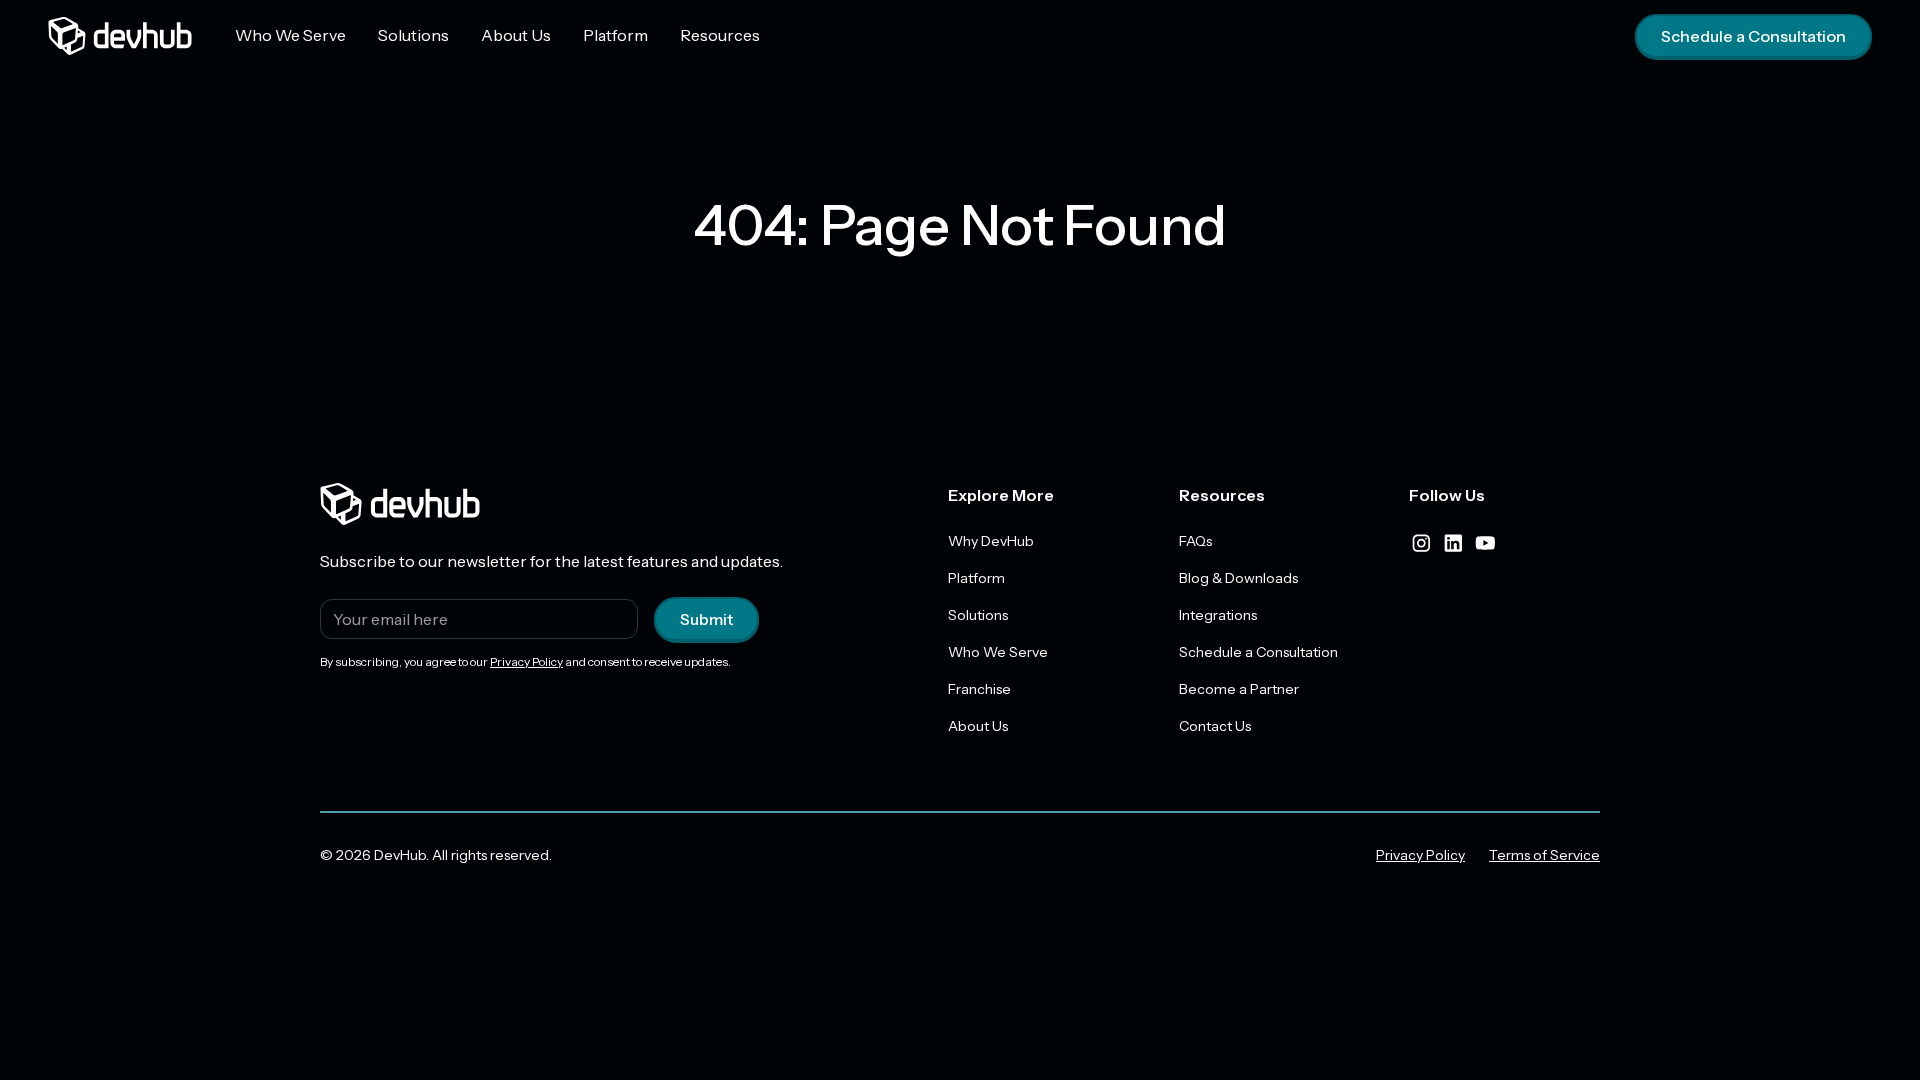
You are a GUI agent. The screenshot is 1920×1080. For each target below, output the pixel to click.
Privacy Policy (526, 661)
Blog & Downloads (1238, 578)
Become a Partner (1239, 689)
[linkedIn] (1453, 543)
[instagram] (1421, 543)
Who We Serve (290, 35)
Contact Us (1215, 726)
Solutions (413, 35)
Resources (720, 35)
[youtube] (1485, 543)
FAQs (1195, 541)
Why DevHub (991, 541)
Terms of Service (1544, 855)
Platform (615, 35)
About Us (516, 35)
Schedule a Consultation (1753, 36)
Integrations (1218, 615)
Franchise (979, 689)
